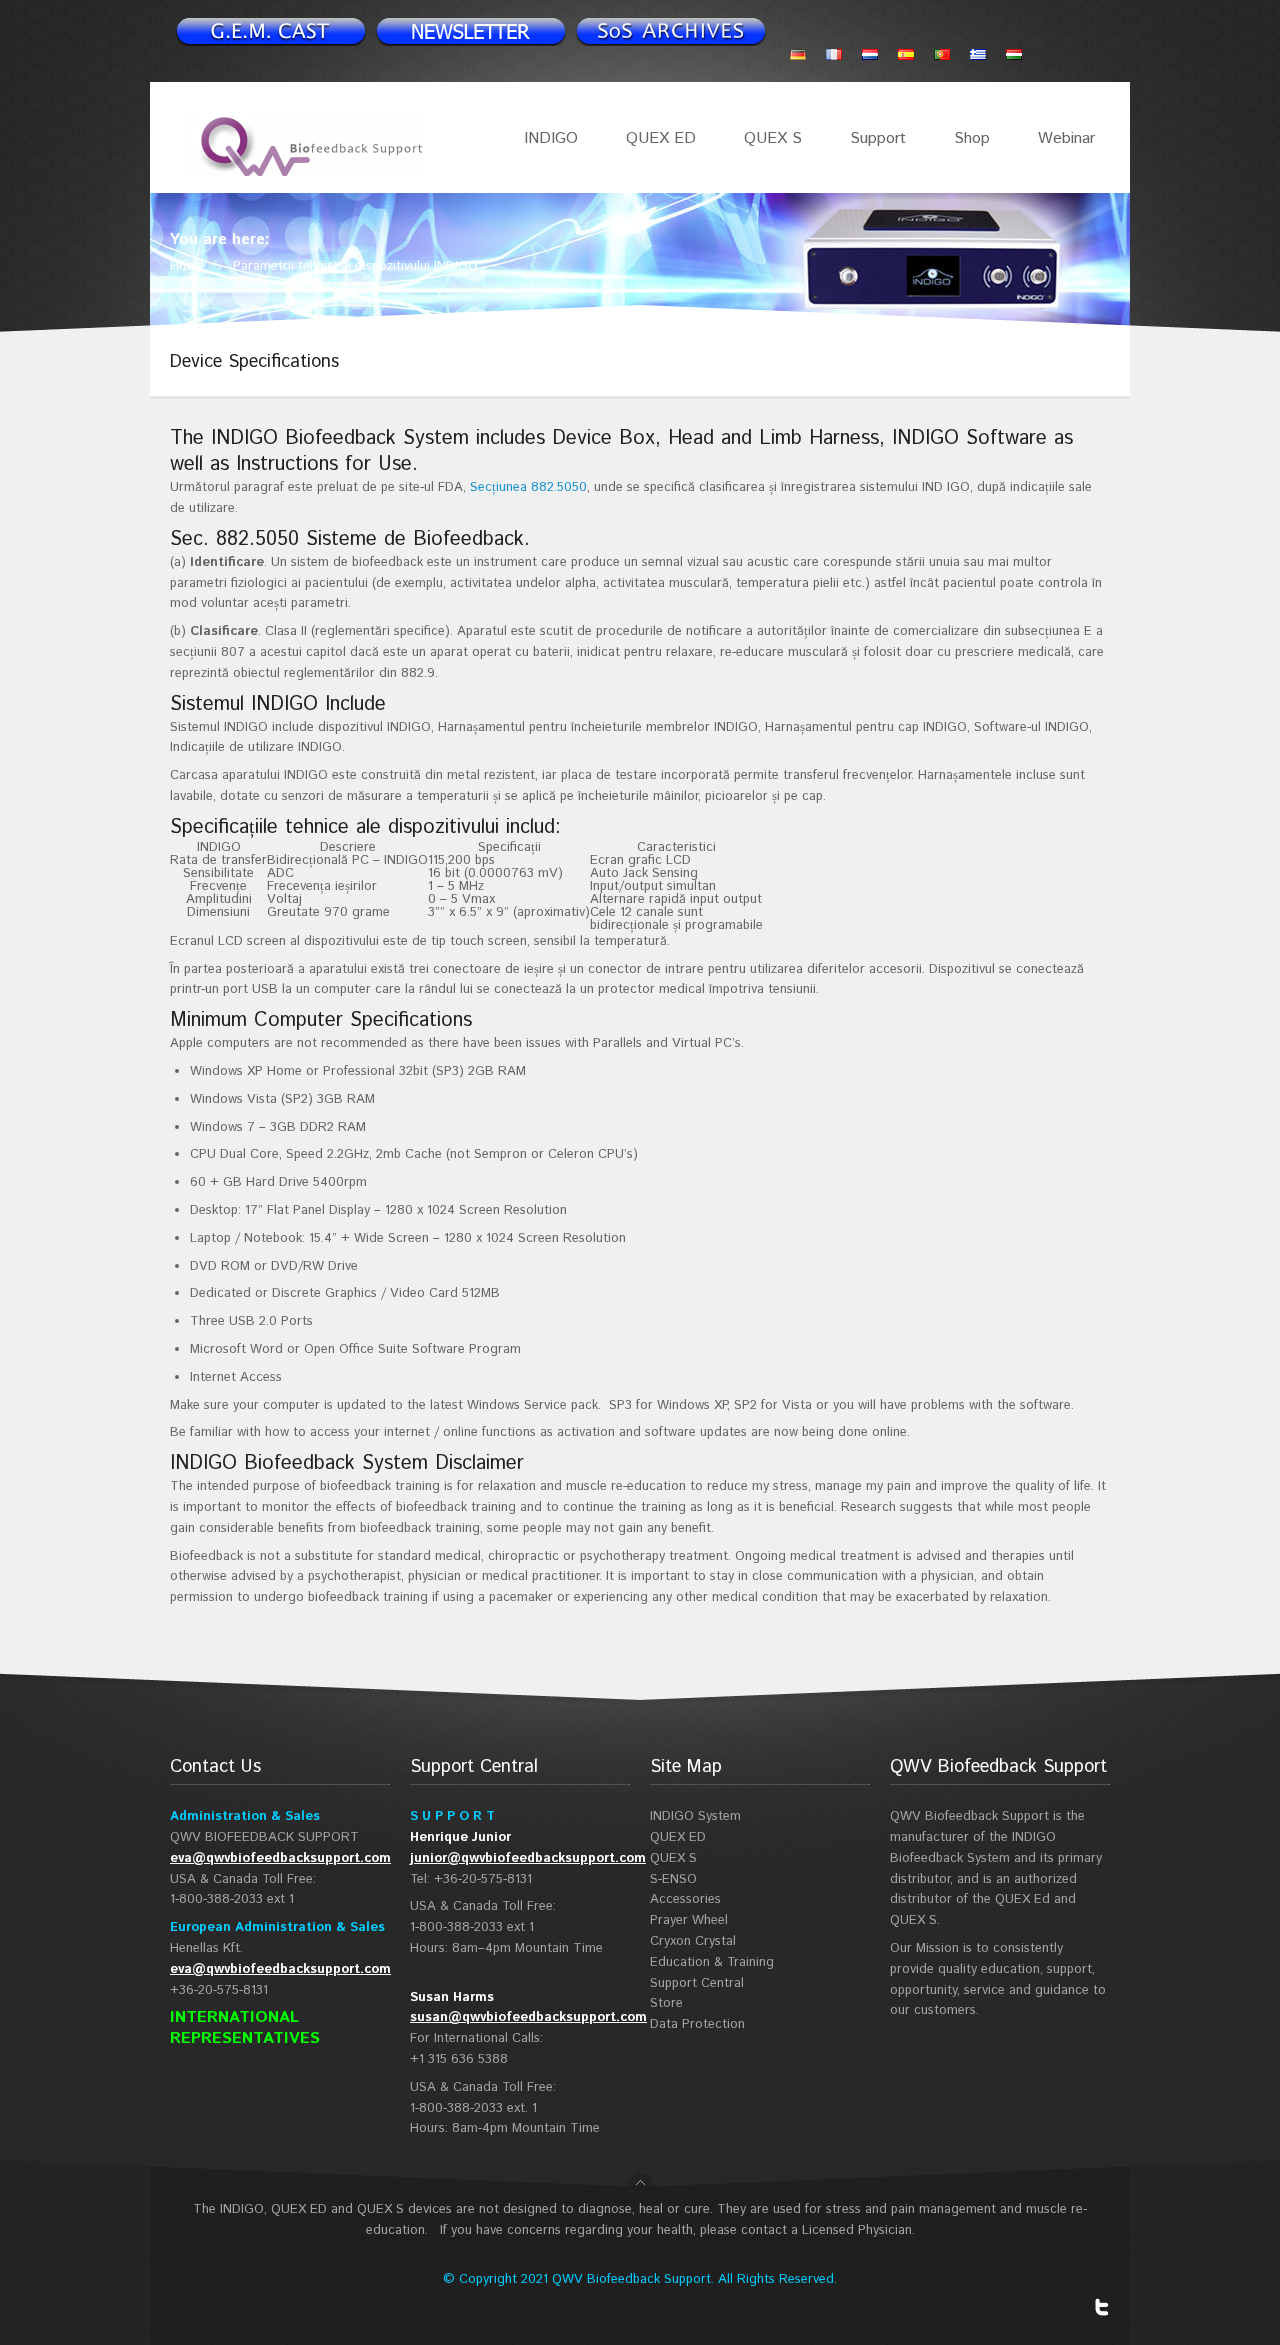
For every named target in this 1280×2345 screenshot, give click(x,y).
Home (187, 266)
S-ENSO (673, 1879)
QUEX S (773, 138)
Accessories (685, 1899)
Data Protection (697, 2024)
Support (878, 138)
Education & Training (712, 1962)
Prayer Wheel (689, 1920)
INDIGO (551, 138)
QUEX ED (661, 138)
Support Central (697, 1983)
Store (666, 2003)
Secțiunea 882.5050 (528, 487)
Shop (972, 138)
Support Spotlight (670, 31)
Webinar (1066, 138)
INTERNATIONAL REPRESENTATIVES (245, 2028)
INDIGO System (695, 1816)
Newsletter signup (270, 31)
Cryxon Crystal (693, 1941)
